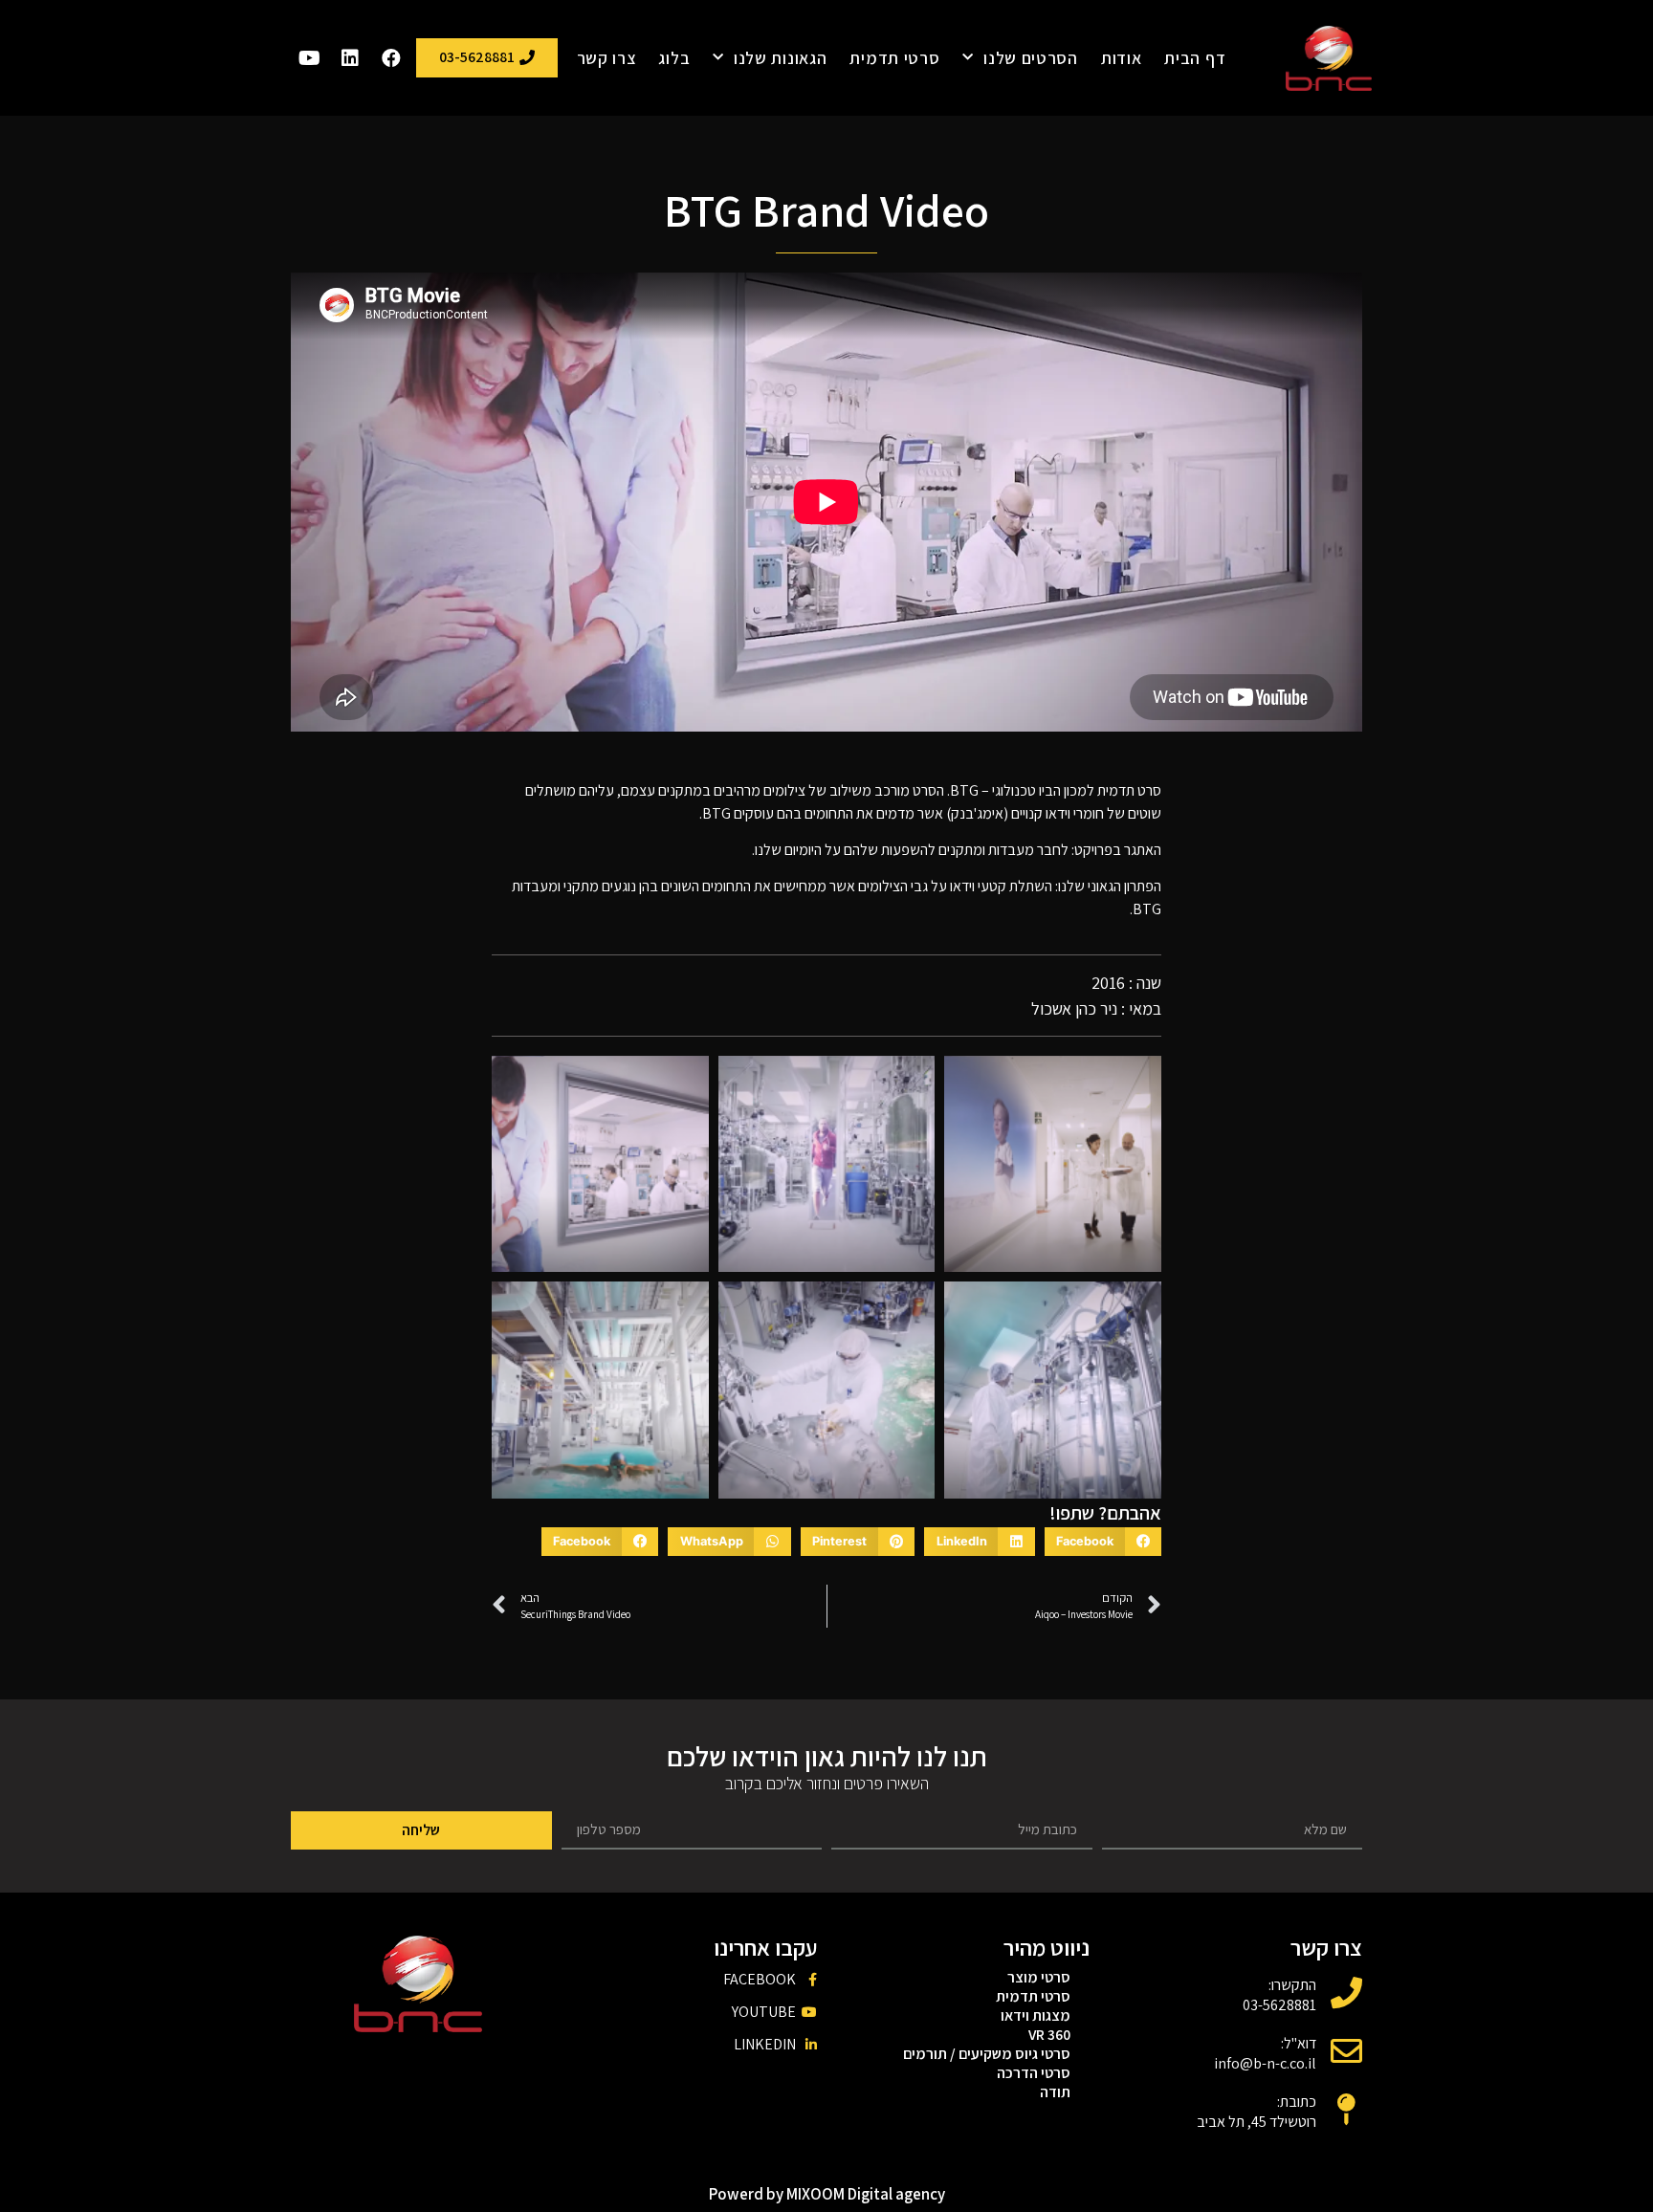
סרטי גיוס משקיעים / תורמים (987, 2054)
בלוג (674, 58)
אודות (1122, 58)
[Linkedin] (350, 58)
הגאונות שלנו (780, 58)
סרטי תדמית (894, 58)
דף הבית (1195, 58)
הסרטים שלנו (1031, 58)
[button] (1103, 1542)
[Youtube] (309, 58)
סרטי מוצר (1039, 1978)
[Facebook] (391, 58)
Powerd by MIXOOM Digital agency (827, 2194)
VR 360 (1049, 2035)
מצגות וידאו (1036, 2016)
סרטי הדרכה (1034, 2073)
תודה (1055, 2092)
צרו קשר (606, 58)
